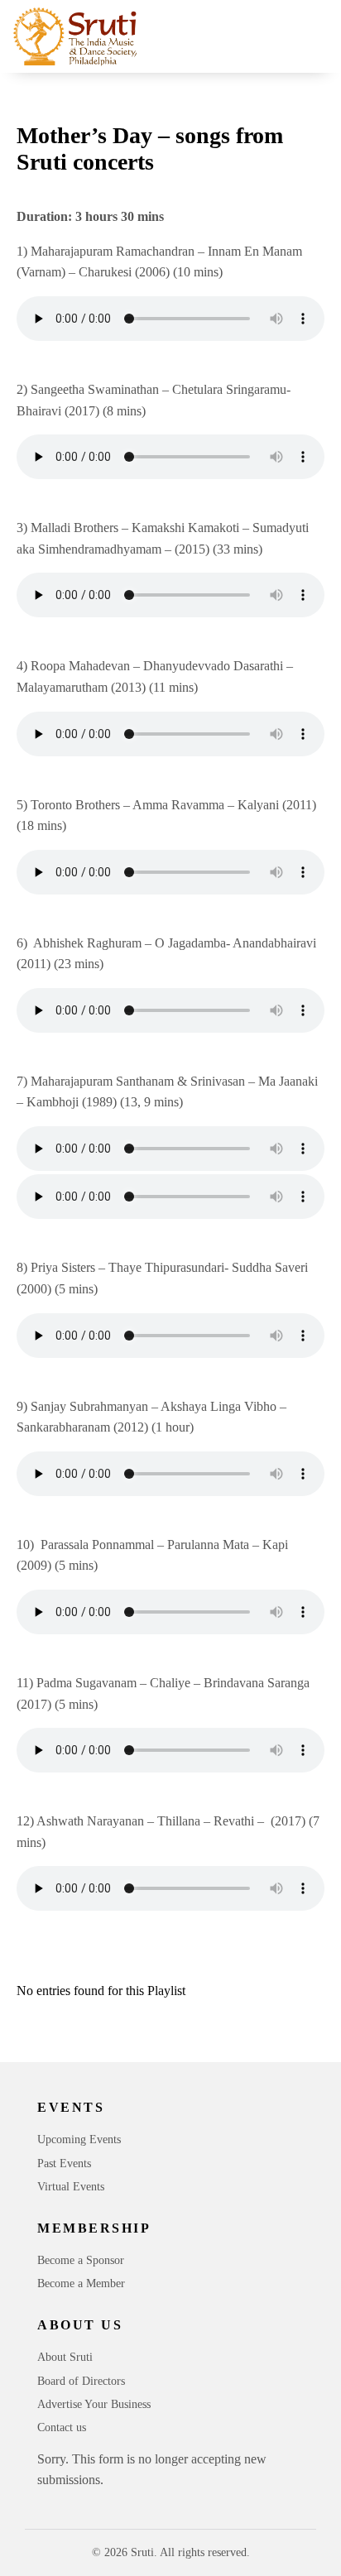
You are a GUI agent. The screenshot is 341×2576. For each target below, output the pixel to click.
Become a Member (81, 2283)
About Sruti (65, 2357)
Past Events (64, 2163)
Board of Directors (81, 2381)
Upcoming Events (79, 2139)
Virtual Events (71, 2187)
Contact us (62, 2427)
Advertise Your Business (94, 2404)
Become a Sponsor (81, 2260)
